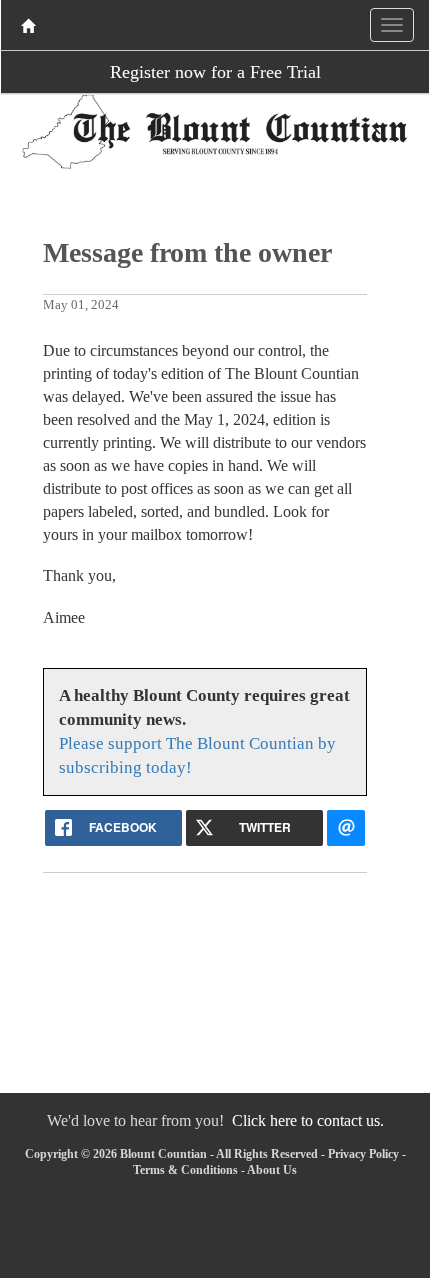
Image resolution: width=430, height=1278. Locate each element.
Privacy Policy (363, 1154)
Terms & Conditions (185, 1170)
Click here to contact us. (308, 1120)
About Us (272, 1170)
